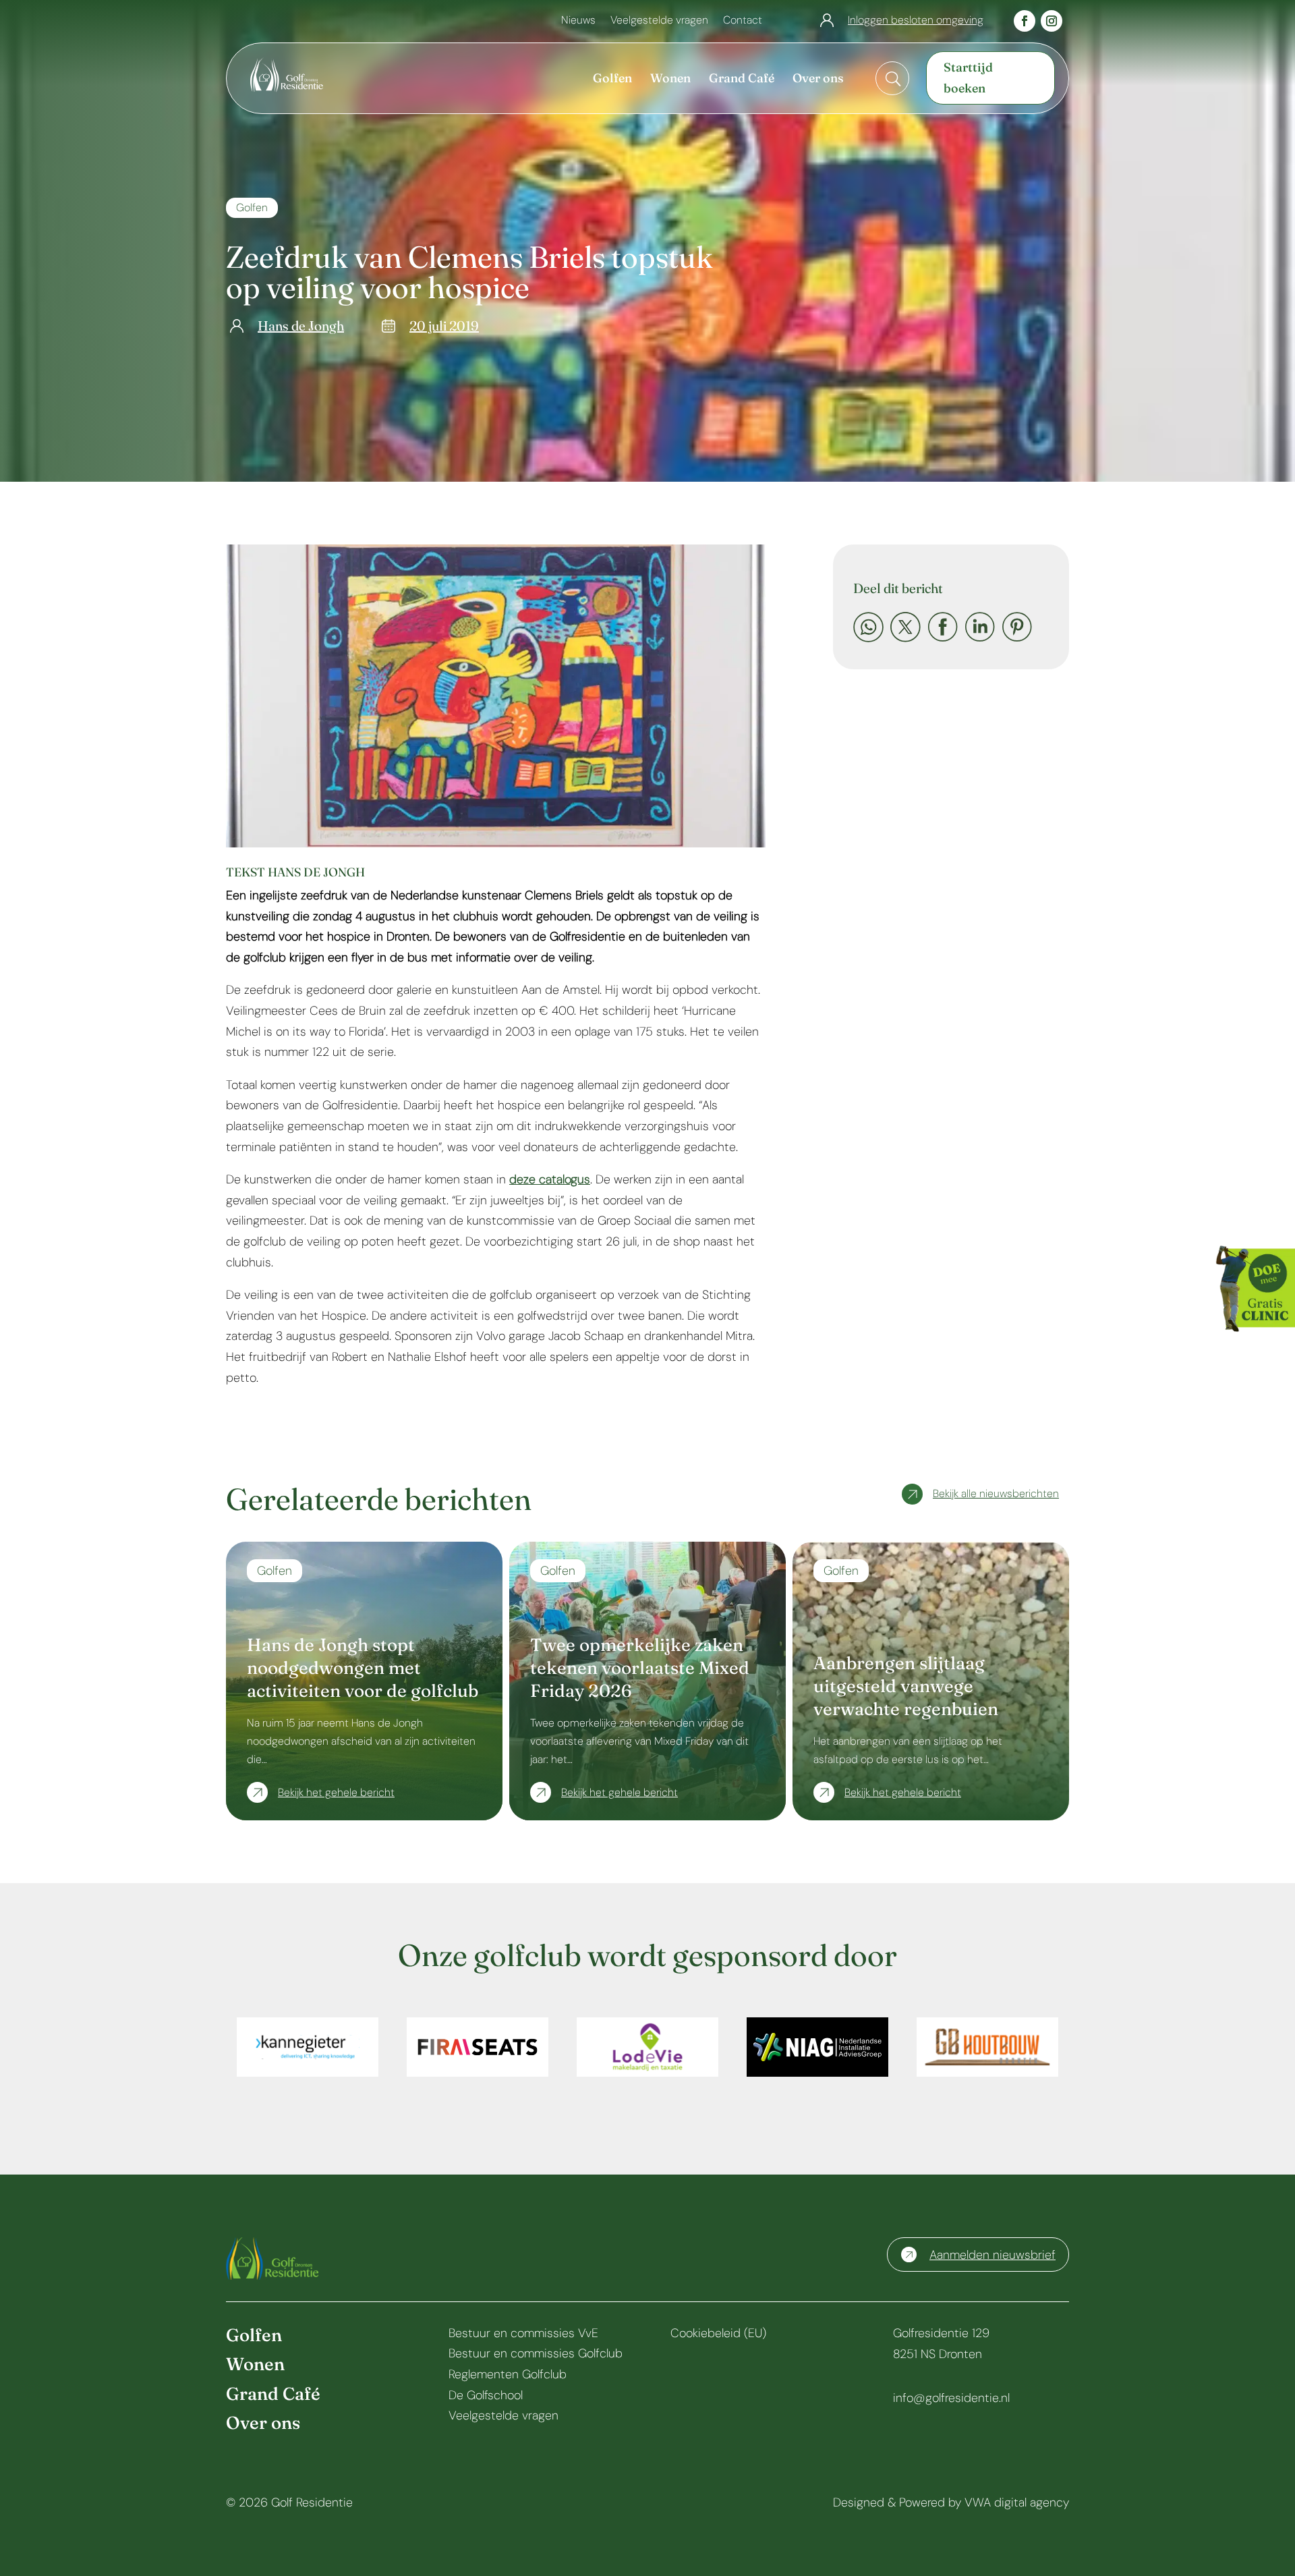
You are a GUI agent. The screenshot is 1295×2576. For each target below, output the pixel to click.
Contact (743, 21)
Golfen (252, 207)
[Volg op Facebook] (1025, 21)
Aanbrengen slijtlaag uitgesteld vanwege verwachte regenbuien (906, 1686)
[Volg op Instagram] (1052, 21)
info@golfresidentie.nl (951, 2398)
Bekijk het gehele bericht (336, 1792)
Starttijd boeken (968, 78)
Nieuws (578, 21)
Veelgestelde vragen (659, 21)
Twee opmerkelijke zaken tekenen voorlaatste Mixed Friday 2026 (640, 1668)
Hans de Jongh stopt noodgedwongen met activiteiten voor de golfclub (363, 1668)
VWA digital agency (1017, 2502)
